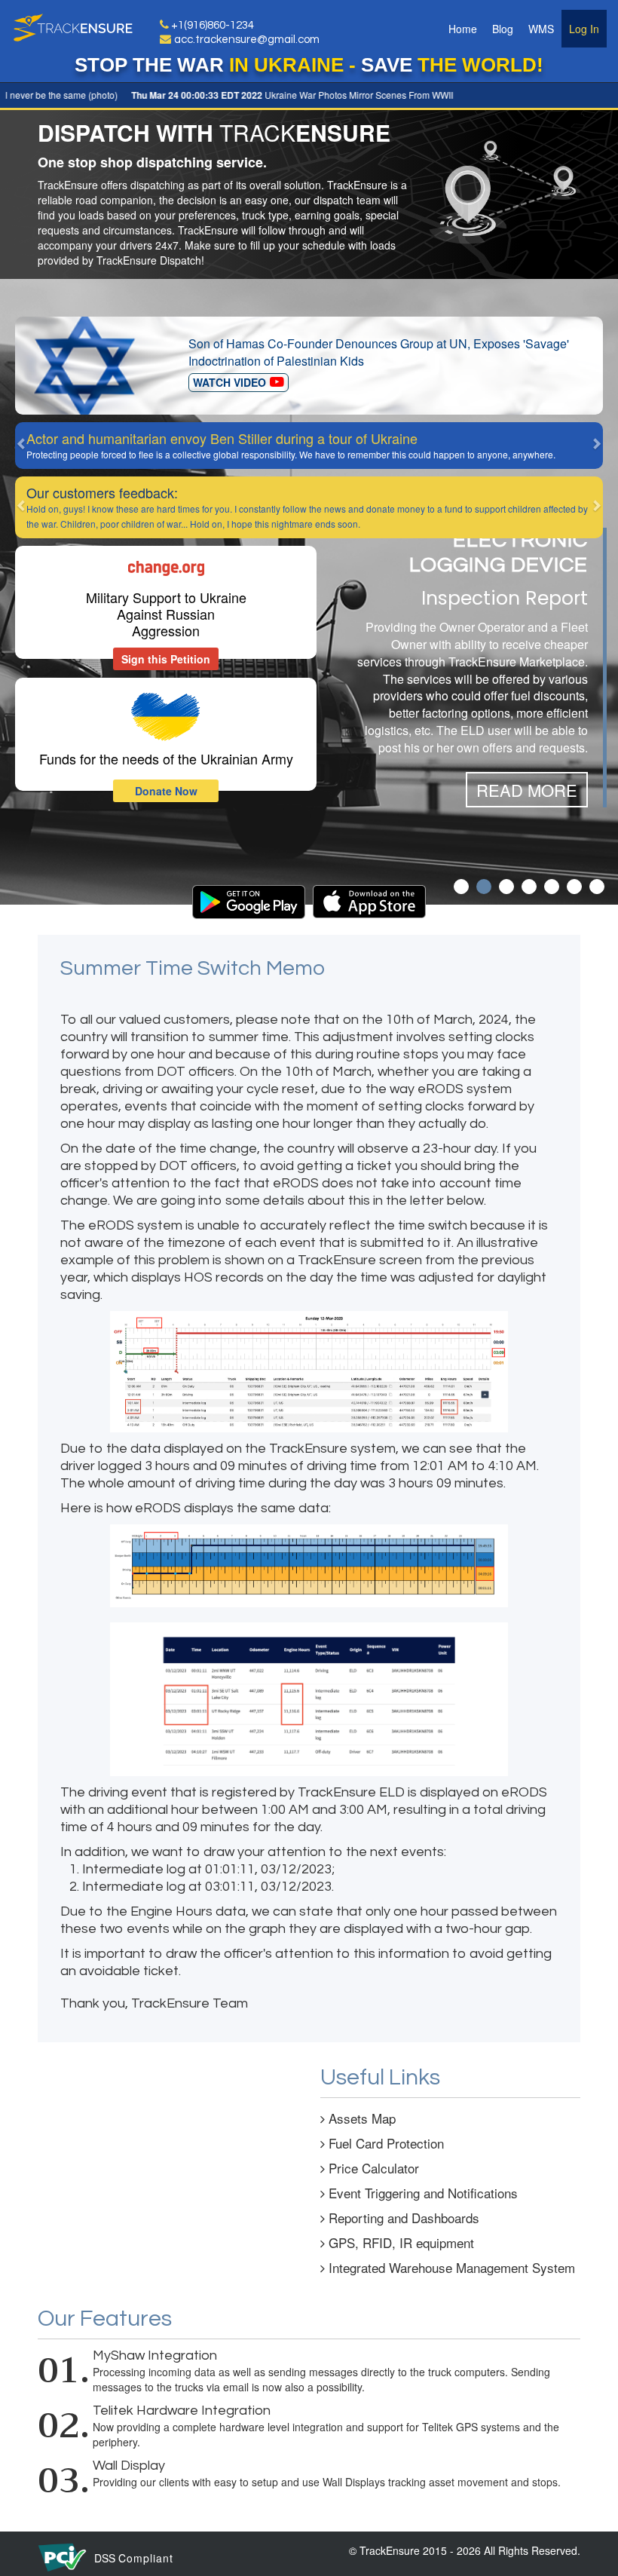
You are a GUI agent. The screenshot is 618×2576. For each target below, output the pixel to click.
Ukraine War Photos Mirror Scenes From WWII (267, 95)
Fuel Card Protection (384, 2143)
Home (463, 29)
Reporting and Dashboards (402, 2218)
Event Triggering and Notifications (421, 2193)
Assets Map (360, 2118)
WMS (541, 29)
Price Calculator (372, 2168)
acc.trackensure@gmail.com (247, 40)
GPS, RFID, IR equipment (399, 2242)
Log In (584, 29)
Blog (503, 29)
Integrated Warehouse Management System (450, 2267)
